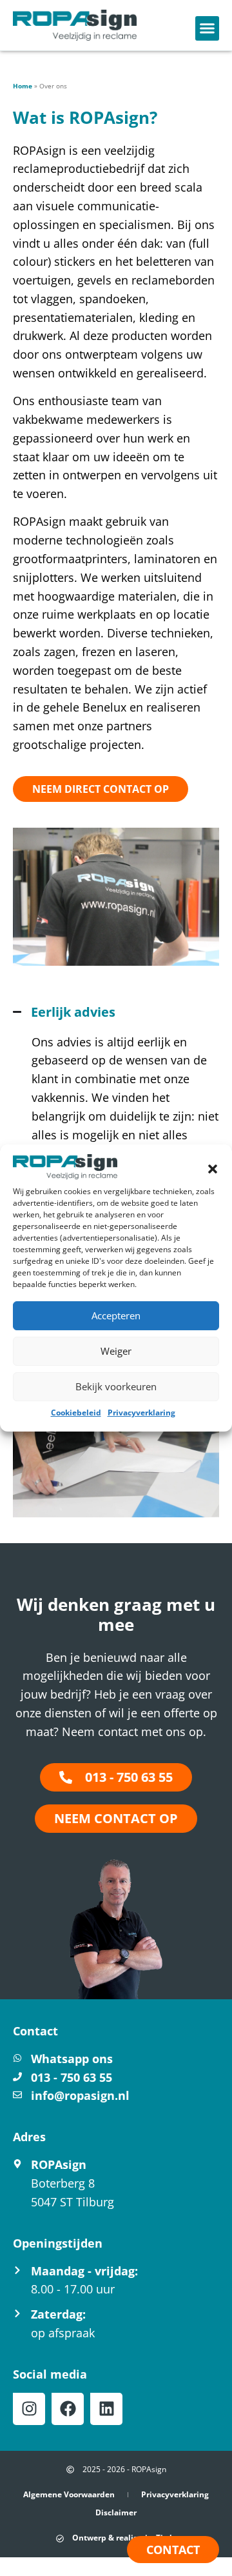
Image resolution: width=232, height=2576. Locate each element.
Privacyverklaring (141, 1413)
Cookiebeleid (76, 1413)
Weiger (116, 1351)
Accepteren (116, 1315)
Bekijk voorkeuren (116, 1386)
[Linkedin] (106, 2409)
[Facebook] (68, 2409)
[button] (213, 1169)
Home (23, 86)
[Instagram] (29, 2409)
